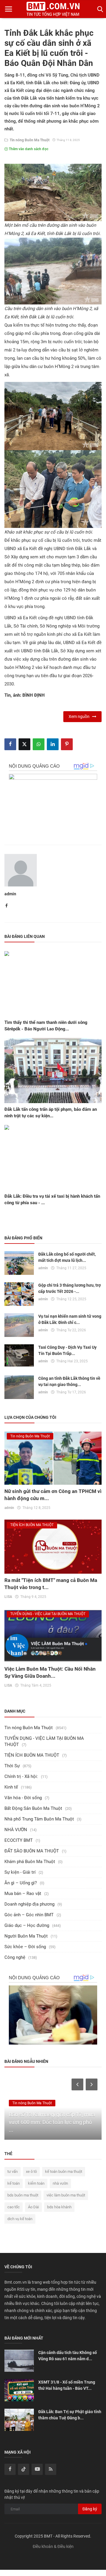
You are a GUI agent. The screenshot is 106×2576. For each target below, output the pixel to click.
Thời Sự (12, 1766)
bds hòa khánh (59, 2207)
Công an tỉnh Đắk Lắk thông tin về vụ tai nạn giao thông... (69, 1381)
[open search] (99, 9)
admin (10, 894)
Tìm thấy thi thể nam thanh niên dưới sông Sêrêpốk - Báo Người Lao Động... (46, 1026)
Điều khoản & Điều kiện (53, 2546)
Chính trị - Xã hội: (21, 1776)
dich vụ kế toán (20, 2219)
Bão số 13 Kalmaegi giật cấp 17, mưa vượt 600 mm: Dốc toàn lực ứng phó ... (52, 2122)
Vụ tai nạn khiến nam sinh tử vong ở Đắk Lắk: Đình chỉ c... (70, 1319)
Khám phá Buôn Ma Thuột (30, 1862)
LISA (8, 1597)
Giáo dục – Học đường (27, 1925)
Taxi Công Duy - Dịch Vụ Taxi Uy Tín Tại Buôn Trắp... (67, 1350)
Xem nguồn (80, 716)
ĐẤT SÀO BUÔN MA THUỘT (32, 1851)
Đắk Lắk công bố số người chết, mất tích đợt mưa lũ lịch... (67, 1257)
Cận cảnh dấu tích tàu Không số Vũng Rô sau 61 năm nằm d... (68, 2356)
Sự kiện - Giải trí (20, 1872)
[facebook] (10, 2469)
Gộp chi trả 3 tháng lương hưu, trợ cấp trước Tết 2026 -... (69, 1288)
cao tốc (14, 2207)
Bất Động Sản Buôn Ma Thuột (33, 1808)
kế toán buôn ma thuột (64, 2171)
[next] (92, 2084)
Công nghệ (15, 1957)
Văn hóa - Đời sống (23, 1798)
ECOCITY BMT (19, 1840)
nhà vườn (60, 2183)
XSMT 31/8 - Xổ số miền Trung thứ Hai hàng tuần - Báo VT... (67, 2385)
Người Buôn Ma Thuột (26, 1936)
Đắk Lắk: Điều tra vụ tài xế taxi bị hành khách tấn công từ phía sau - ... (52, 1199)
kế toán (14, 2183)
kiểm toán (36, 2183)
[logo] (53, 9)
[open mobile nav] (9, 9)
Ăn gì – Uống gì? (21, 1883)
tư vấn (13, 2171)
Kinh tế (11, 1787)
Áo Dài (33, 2207)
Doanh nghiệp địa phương (29, 1904)
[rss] (51, 2469)
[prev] (77, 2084)
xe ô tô (31, 2171)
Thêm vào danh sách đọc (28, 149)
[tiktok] (24, 2469)
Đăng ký (90, 2509)
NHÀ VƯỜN (16, 1830)
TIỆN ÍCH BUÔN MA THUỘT (32, 1755)
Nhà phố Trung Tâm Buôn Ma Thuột (39, 1819)
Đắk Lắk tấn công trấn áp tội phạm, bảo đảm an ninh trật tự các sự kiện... (51, 1113)
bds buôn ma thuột (23, 2195)
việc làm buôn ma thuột (66, 2195)
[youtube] (37, 2469)
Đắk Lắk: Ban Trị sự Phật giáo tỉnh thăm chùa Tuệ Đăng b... (70, 2415)
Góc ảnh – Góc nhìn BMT (29, 1915)
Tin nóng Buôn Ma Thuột (29, 140)
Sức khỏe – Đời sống (25, 1947)
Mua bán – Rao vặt (23, 1894)
